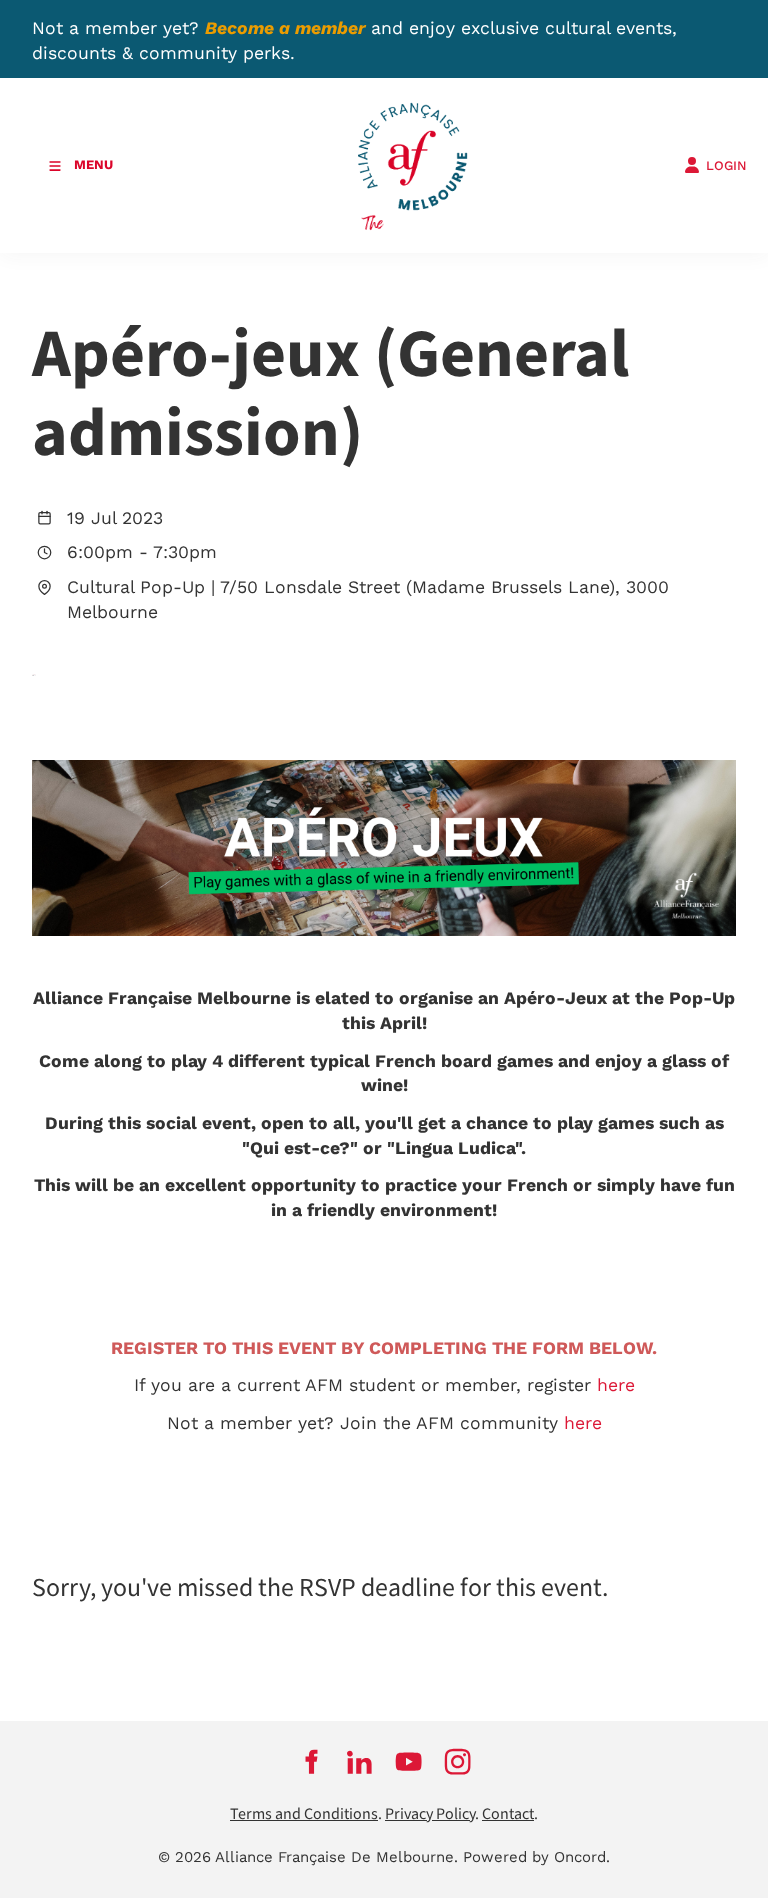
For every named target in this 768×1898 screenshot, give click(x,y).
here (616, 1385)
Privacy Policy (430, 1814)
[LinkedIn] (359, 1762)
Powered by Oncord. (536, 1857)
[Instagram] (457, 1762)
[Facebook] (310, 1762)
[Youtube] (408, 1762)
